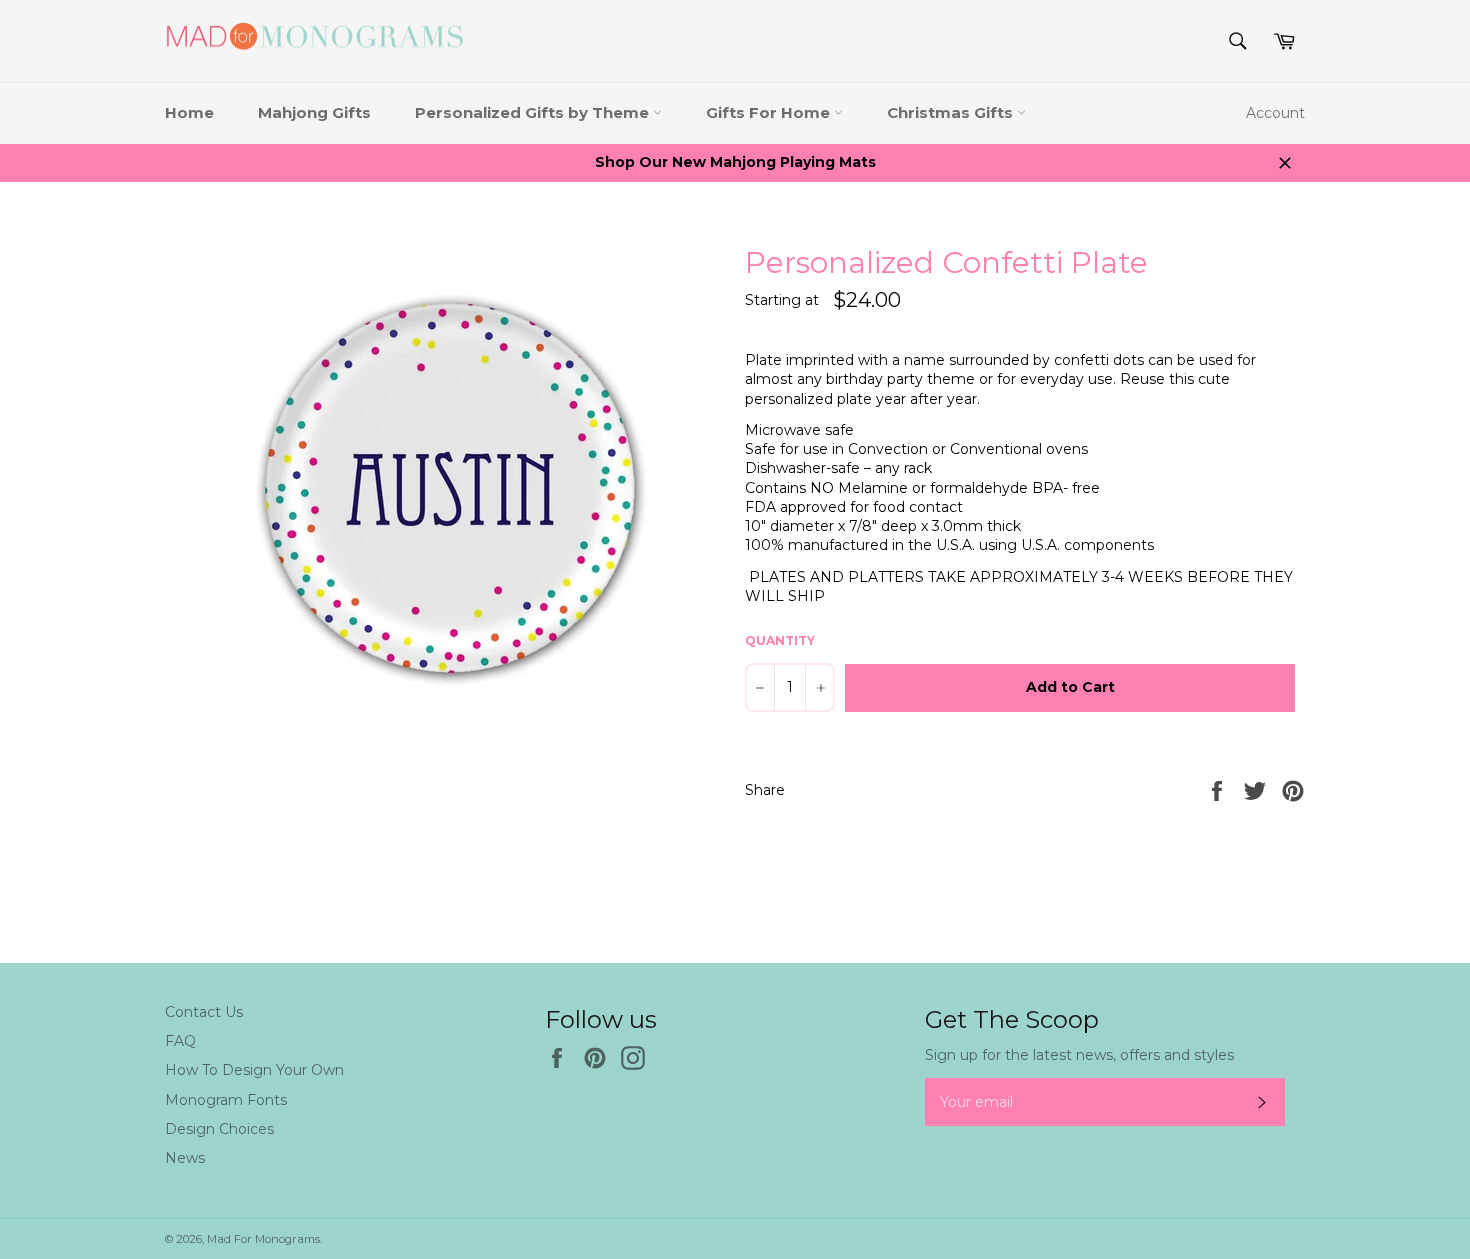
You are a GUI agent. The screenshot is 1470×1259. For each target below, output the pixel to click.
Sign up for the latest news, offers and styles (1079, 1055)
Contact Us (204, 1012)
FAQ (180, 1041)
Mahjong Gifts (314, 112)
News (185, 1158)
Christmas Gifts (952, 112)
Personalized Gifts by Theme (534, 112)
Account (1275, 113)
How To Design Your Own (254, 1070)
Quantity (780, 640)
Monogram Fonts (226, 1100)
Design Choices (219, 1129)
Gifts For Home (770, 112)
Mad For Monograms (263, 1239)
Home (189, 112)
